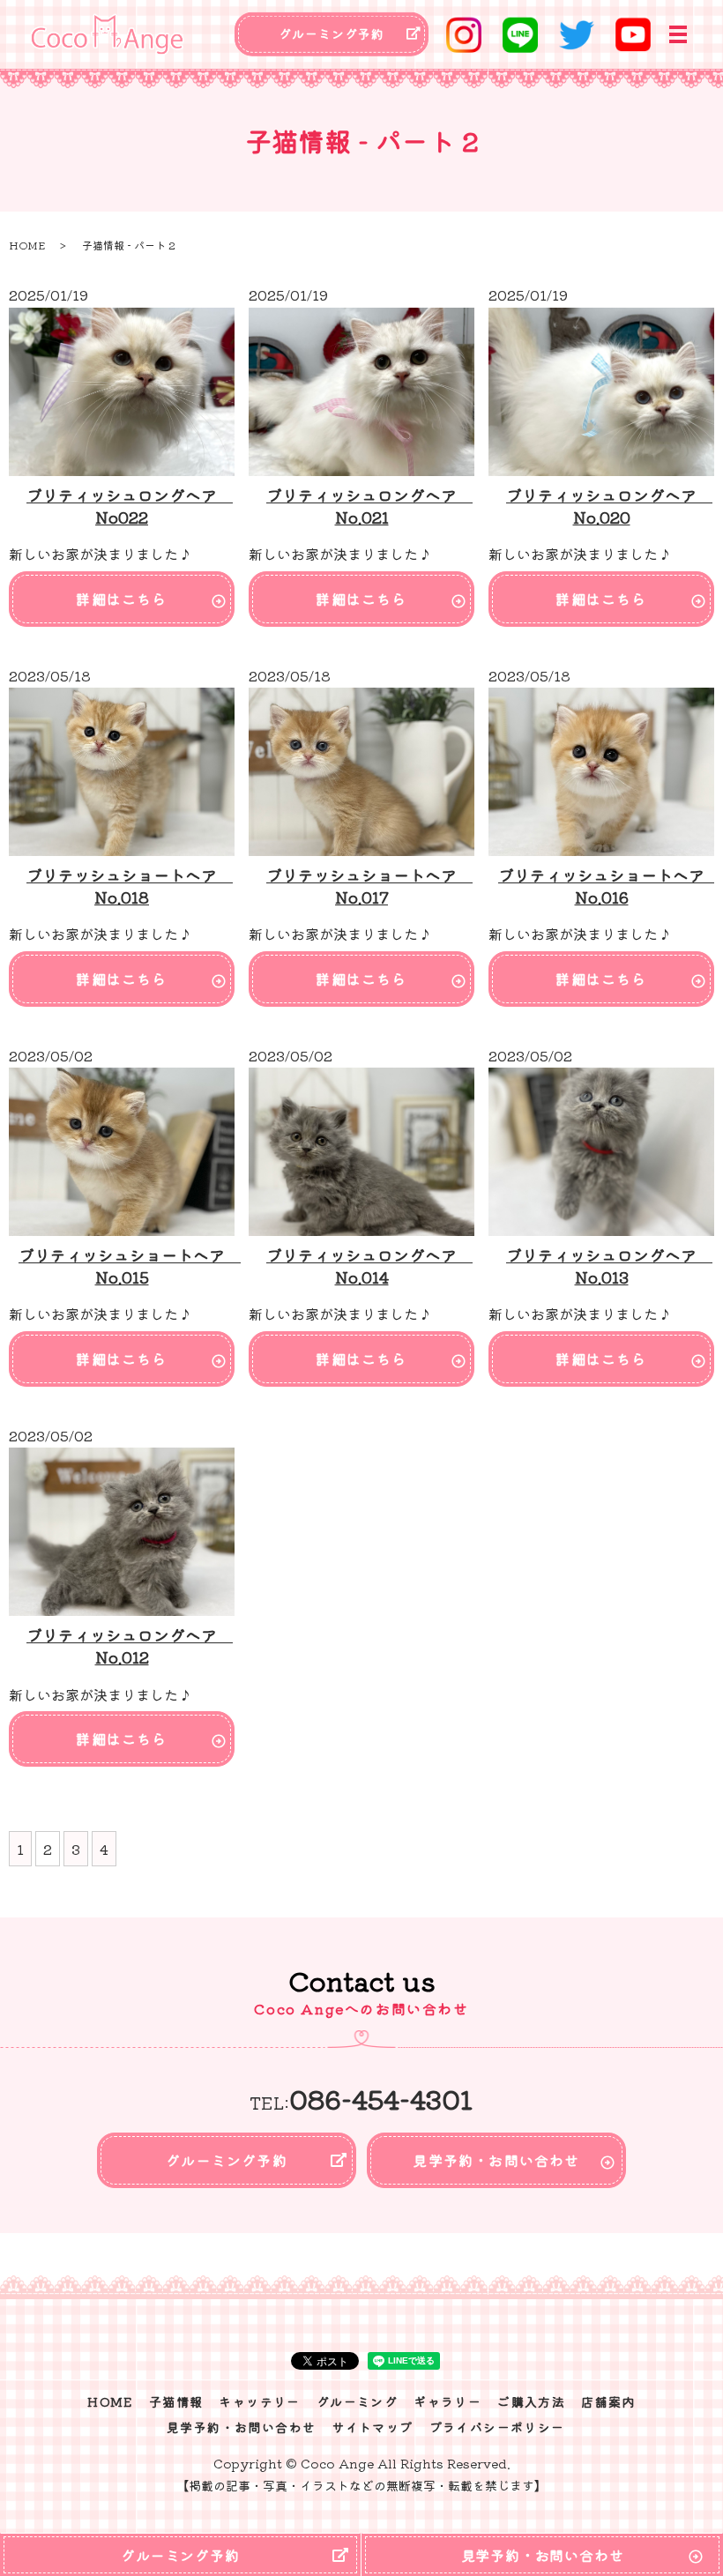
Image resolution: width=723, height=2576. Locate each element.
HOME (27, 245)
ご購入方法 (531, 2401)
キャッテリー (259, 2401)
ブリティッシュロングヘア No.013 (609, 1266)
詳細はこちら (121, 599)
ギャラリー (447, 2401)
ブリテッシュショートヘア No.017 (369, 886)
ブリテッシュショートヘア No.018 (130, 886)
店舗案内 (608, 2401)
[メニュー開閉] (678, 34)
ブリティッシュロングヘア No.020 (609, 506)
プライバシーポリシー (497, 2427)
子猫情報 (176, 2401)
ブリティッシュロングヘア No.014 (369, 1266)
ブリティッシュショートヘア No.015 (130, 1266)
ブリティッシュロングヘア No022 (130, 506)
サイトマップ (372, 2427)
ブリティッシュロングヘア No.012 (130, 1645)
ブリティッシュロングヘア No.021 (369, 506)
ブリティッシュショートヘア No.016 (609, 886)
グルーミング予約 (332, 34)
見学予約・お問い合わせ (496, 2160)
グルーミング (357, 2401)
